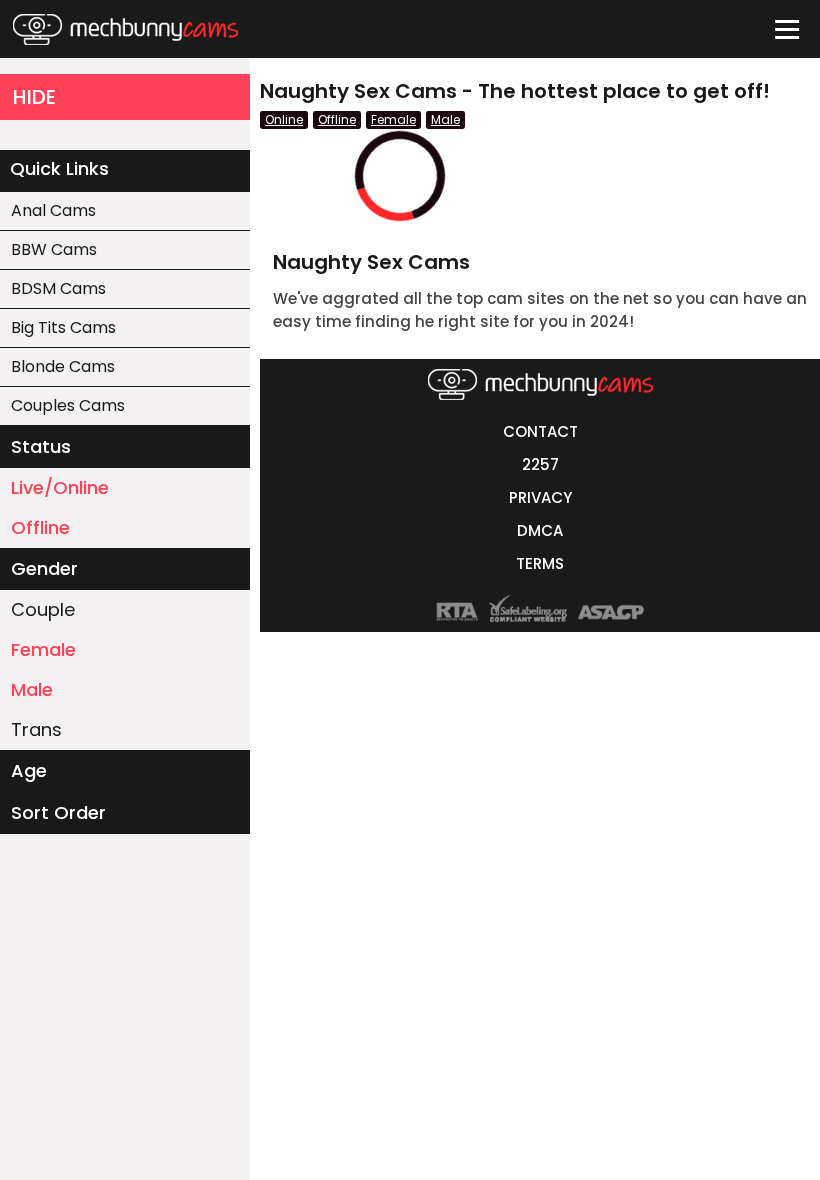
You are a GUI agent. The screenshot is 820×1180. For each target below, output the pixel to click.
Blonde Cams (63, 366)
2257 (540, 464)
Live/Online (60, 487)
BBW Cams (54, 249)
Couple (43, 609)
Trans (36, 729)
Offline (40, 527)
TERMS (540, 563)
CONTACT (540, 431)
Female (43, 649)
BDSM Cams (58, 288)
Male (32, 689)
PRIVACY (540, 497)
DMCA (540, 530)
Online (284, 119)
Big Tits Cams (63, 327)
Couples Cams (68, 405)
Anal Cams (53, 210)
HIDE (34, 97)
